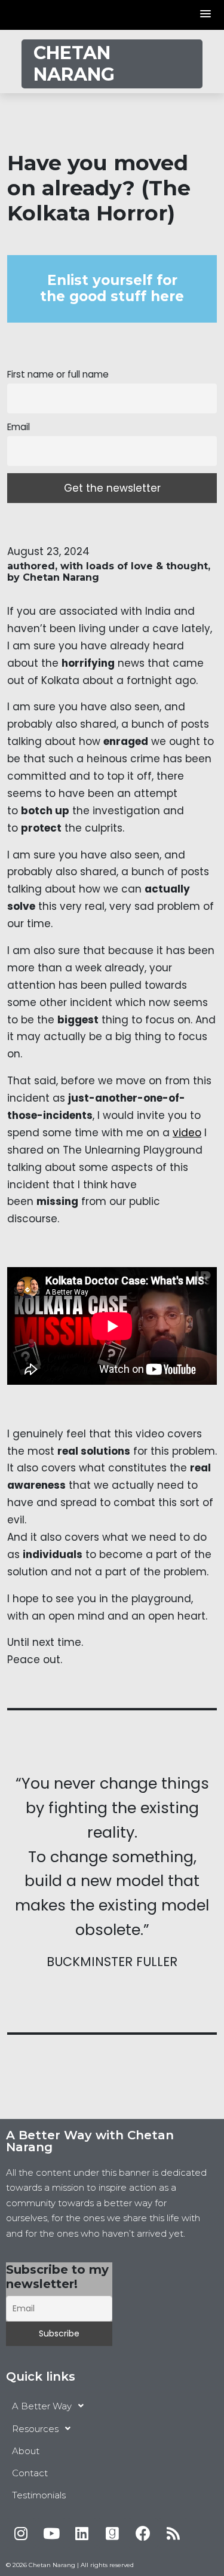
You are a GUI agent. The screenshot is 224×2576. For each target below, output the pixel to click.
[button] (206, 15)
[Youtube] (51, 2533)
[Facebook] (143, 2533)
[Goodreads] (112, 2533)
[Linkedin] (82, 2533)
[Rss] (173, 2533)
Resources (35, 2429)
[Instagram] (21, 2533)
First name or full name (58, 374)
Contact (30, 2473)
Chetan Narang (74, 64)
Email (19, 427)
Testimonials (39, 2495)
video (187, 1133)
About (26, 2451)
